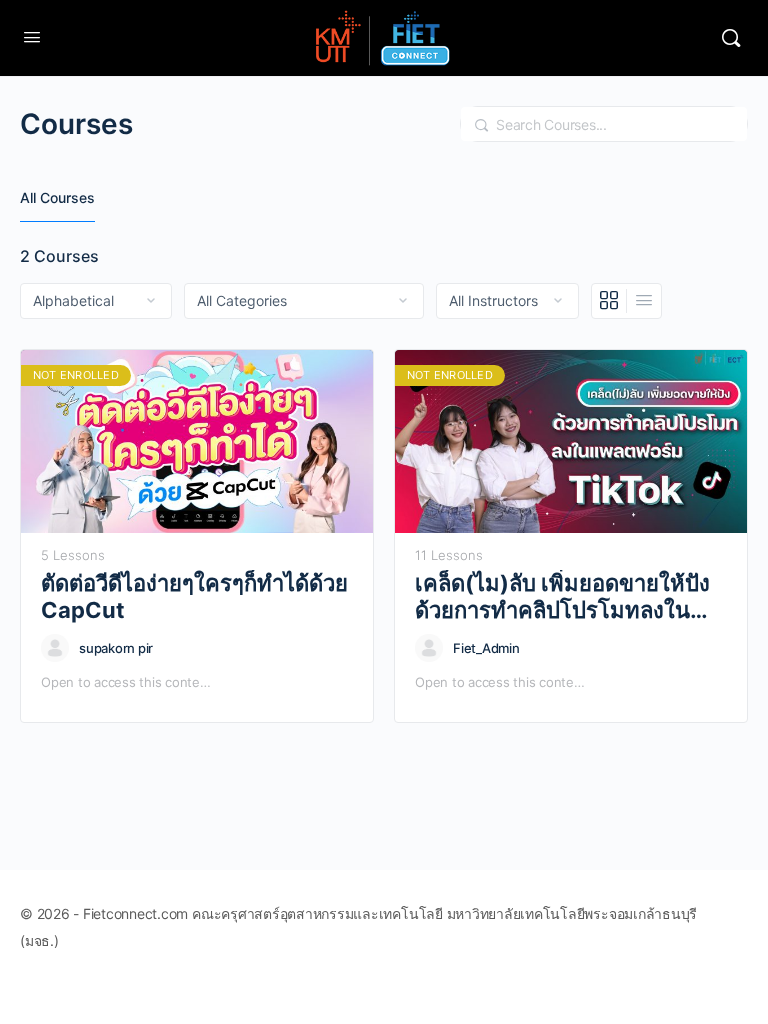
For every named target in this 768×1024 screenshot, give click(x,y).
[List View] (644, 301)
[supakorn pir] (55, 648)
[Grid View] (609, 301)
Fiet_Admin (486, 648)
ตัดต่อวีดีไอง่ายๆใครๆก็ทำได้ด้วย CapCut (194, 596)
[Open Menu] (32, 36)
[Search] (731, 38)
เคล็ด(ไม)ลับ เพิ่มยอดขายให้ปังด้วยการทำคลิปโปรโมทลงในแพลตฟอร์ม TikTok (562, 597)
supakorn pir (116, 648)
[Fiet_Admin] (429, 648)
